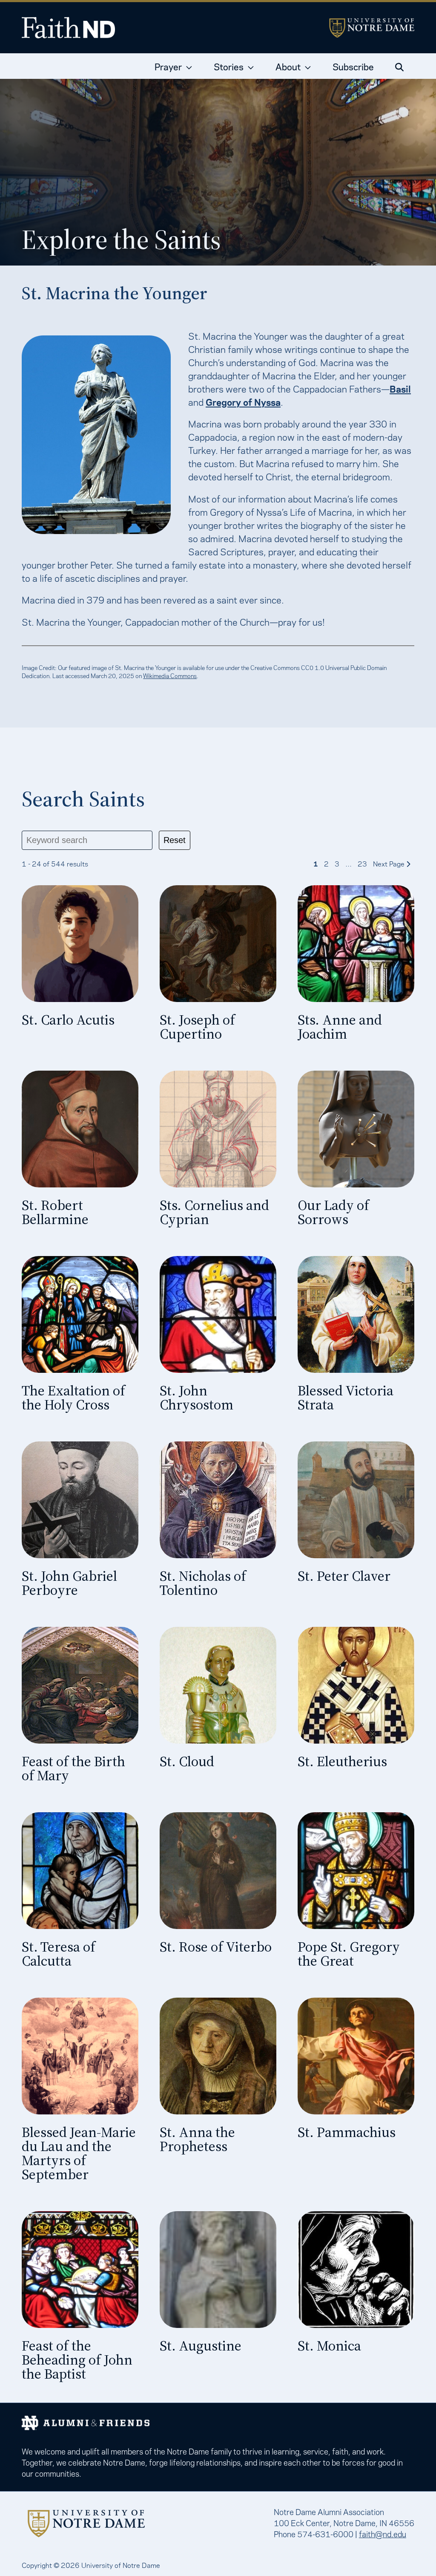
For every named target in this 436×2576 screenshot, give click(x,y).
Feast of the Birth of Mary (73, 1768)
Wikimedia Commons (170, 675)
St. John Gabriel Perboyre (69, 1583)
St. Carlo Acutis (68, 1020)
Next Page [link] (390, 863)
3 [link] (337, 863)
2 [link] (326, 863)
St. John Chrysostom (196, 1398)
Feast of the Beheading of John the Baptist (77, 2360)
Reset (175, 840)
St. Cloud (187, 1761)
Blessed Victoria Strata (346, 1398)
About (288, 66)
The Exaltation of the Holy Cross (73, 1398)
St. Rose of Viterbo (216, 1947)
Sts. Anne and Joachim (340, 1027)
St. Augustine (201, 2346)
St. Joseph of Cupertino (197, 1027)
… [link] (349, 863)
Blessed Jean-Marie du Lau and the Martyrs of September (79, 2153)
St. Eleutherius (342, 1761)
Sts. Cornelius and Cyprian (214, 1212)
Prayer (168, 66)
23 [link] (362, 863)
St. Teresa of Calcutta (59, 1954)
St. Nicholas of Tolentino (203, 1583)
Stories (229, 66)
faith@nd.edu (383, 2533)
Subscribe (353, 66)
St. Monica (329, 2346)
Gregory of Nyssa (243, 401)
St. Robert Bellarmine (55, 1212)
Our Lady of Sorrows (333, 1212)
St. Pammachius (347, 2132)
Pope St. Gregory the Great (349, 1954)
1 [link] (316, 863)
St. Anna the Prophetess (197, 2139)
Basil (400, 388)
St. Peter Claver (344, 1576)
